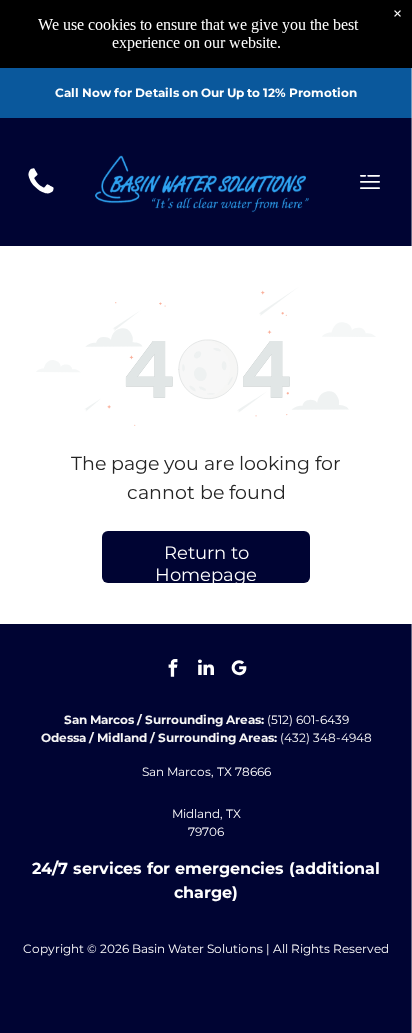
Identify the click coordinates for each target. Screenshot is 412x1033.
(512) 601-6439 (308, 719)
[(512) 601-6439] (41, 192)
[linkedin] (206, 670)
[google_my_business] (239, 670)
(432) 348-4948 (326, 737)
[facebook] (173, 670)
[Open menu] (370, 182)
